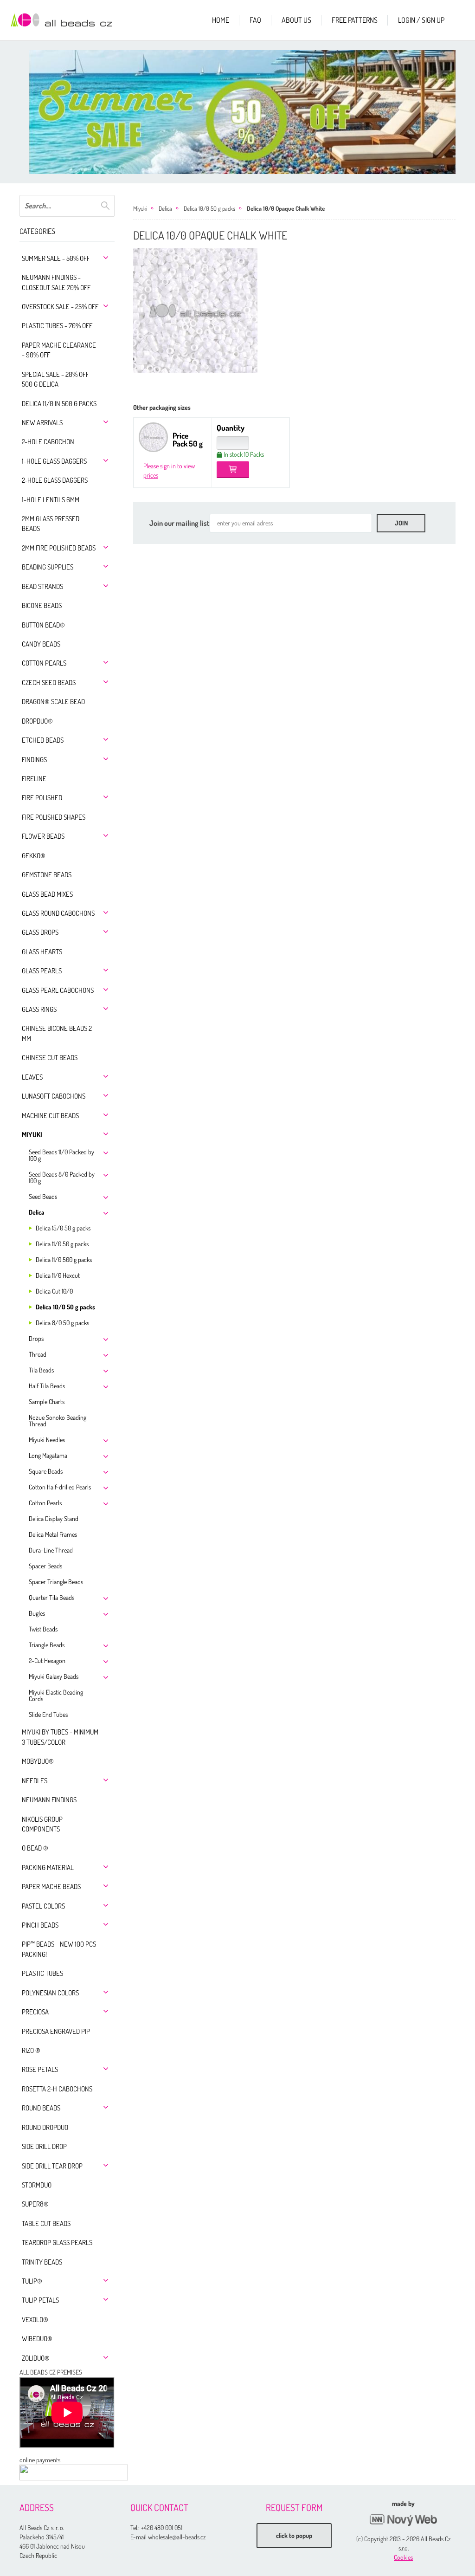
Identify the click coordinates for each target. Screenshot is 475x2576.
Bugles (37, 1613)
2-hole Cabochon (48, 442)
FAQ (255, 20)
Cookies (403, 2557)
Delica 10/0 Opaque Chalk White (286, 208)
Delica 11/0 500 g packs (64, 1259)
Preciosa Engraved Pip (56, 2031)
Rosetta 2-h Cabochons (57, 2089)
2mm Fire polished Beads (59, 548)
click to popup (294, 2535)
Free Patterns (355, 20)
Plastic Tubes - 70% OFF (57, 326)
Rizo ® (31, 2050)
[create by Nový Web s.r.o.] (404, 2520)
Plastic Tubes (42, 1973)
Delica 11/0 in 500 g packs (59, 404)
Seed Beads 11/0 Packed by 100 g (61, 1155)
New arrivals (42, 423)
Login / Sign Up (421, 20)
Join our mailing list (180, 523)
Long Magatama (48, 1455)
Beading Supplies (48, 567)
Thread (38, 1354)
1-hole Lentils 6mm (51, 500)
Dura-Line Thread (51, 1550)
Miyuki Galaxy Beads (54, 1676)
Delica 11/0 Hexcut (58, 1275)
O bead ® (35, 1848)
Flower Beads (43, 836)
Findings (34, 760)
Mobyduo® (38, 1761)
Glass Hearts (42, 952)
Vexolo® (35, 2320)
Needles (35, 1781)
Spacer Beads (45, 1566)
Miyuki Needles (47, 1440)
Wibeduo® (37, 2339)
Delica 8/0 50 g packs (62, 1323)
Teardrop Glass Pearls (57, 2243)
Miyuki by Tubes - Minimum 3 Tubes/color (60, 1737)
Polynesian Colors (50, 1993)
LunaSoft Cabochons (54, 1096)
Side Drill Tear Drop (52, 2166)
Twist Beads (43, 1629)
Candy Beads (41, 644)
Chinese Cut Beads (50, 1058)
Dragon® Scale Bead (53, 702)
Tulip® (32, 2281)
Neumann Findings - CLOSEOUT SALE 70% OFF (56, 282)
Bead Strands (42, 586)
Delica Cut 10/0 (54, 1291)
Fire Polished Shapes (54, 817)
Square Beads (46, 1471)
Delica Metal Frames (53, 1534)
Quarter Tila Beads (51, 1597)
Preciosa (35, 2012)
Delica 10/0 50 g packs (65, 1307)
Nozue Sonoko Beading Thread (58, 1421)
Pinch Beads (40, 1925)
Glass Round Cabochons (58, 913)
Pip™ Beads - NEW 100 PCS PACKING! (59, 1949)
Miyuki (32, 1135)
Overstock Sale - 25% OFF (60, 307)
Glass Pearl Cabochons (58, 990)
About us (296, 20)
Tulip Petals (40, 2300)
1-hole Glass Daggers (54, 461)
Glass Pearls (42, 971)
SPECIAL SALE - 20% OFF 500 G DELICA (55, 379)
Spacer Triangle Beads (56, 1582)
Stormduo (37, 2185)
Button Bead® (43, 625)
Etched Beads (43, 740)
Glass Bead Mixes (47, 894)
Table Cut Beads (46, 2223)
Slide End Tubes (48, 1714)
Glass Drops (40, 932)
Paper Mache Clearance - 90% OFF (59, 350)
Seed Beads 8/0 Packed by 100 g (62, 1177)
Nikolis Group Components (42, 1824)
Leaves (32, 1077)
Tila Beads (41, 1370)
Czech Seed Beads (49, 683)
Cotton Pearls (44, 663)
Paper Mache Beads (51, 1887)
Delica (37, 1212)
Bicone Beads (42, 605)
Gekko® (34, 856)
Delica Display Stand (54, 1518)
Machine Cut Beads (50, 1116)
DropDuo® (37, 721)
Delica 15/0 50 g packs (63, 1228)
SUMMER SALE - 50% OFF (56, 258)
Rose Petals (40, 2069)
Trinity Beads (42, 2262)
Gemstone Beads (47, 875)
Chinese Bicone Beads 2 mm (57, 1033)
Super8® (35, 2204)
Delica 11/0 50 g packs (62, 1244)
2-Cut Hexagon (47, 1660)
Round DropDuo (45, 2127)
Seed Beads (43, 1196)
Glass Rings (39, 1009)
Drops (36, 1338)
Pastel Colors (43, 1906)
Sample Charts (47, 1401)
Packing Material (48, 1867)
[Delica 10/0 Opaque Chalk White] (195, 311)
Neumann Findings (49, 1800)
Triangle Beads (47, 1645)
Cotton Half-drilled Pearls (60, 1487)
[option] (247, 112)
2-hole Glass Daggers (55, 480)
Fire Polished (42, 798)
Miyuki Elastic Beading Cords (56, 1695)
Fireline (34, 779)
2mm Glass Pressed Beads (51, 524)
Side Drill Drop (44, 2146)
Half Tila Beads (47, 1386)
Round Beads (41, 2108)
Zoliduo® (36, 2358)
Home (221, 20)
